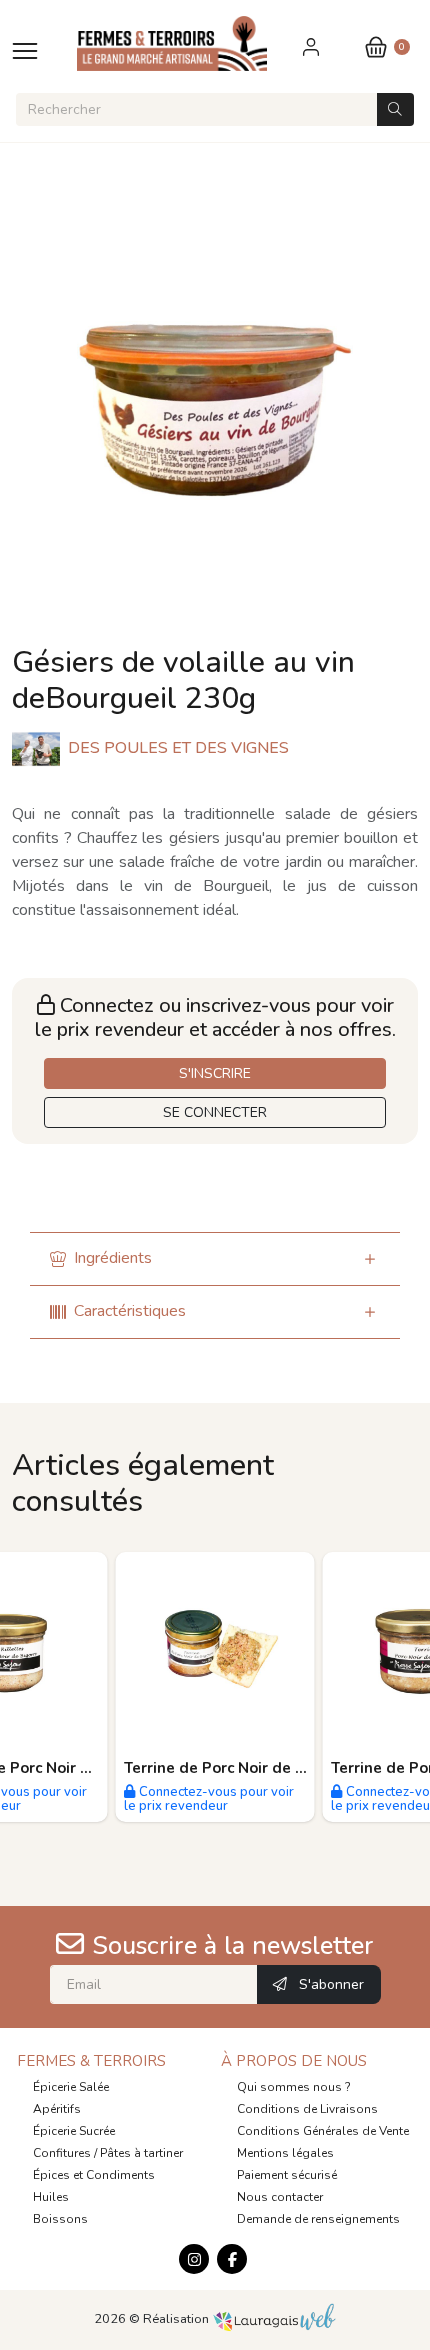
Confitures (62, 2153)
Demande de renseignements (318, 2219)
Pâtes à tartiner (141, 2153)
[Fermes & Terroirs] (194, 43)
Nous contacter (280, 2197)
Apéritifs (57, 2109)
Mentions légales (285, 2153)
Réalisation (177, 2319)
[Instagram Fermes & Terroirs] (194, 2259)
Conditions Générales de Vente (323, 2131)
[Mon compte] (312, 46)
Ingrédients (113, 1258)
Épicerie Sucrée (74, 2131)
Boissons (60, 2219)
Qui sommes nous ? (294, 2087)
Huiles (51, 2197)
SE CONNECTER (215, 1112)
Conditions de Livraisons (307, 2109)
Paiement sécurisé (287, 2175)
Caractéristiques (130, 1311)
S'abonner (329, 1984)
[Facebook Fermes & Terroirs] (232, 2259)
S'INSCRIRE (215, 1073)
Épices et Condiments (94, 2175)
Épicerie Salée (71, 2087)
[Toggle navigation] (25, 50)
